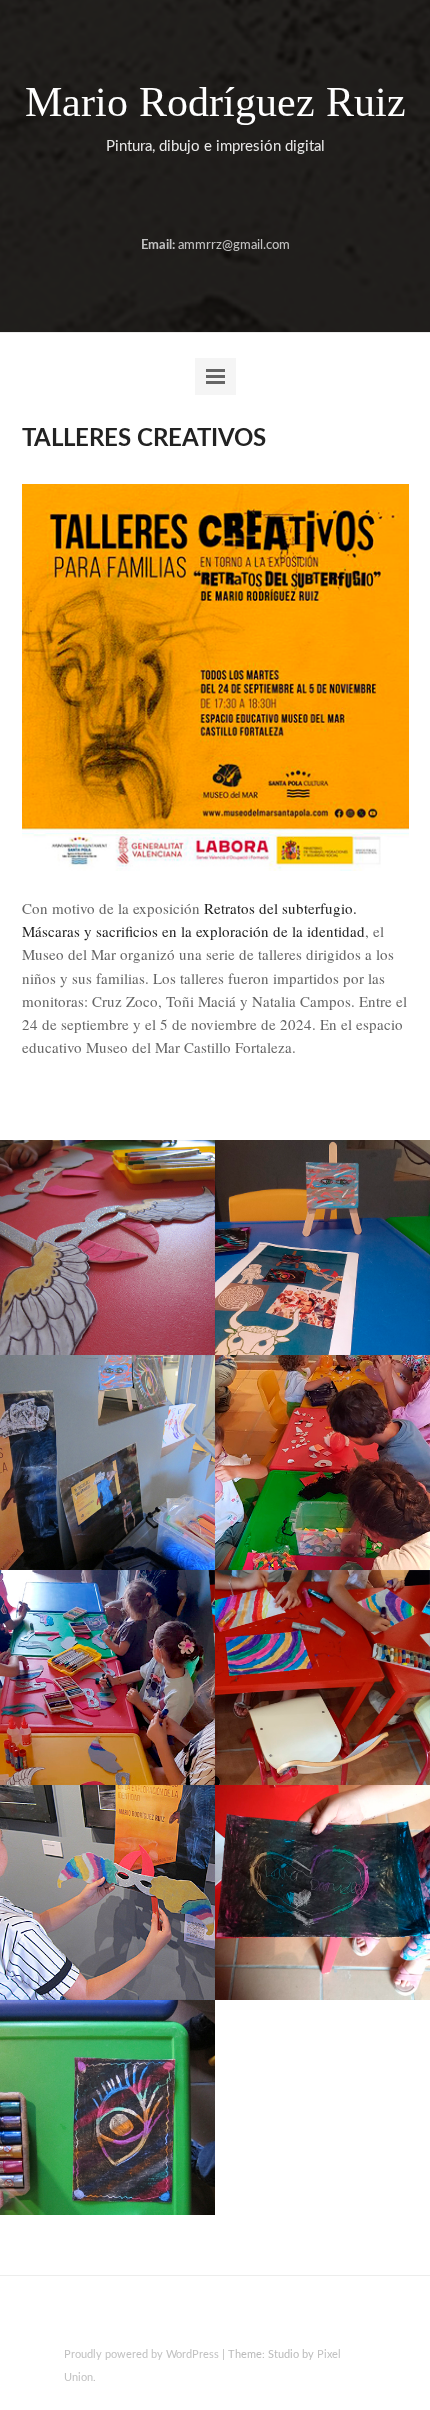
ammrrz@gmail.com (234, 245)
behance (165, 198)
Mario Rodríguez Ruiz (215, 102)
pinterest (261, 198)
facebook (197, 198)
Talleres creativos (144, 439)
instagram (229, 198)
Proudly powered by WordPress (141, 2354)
